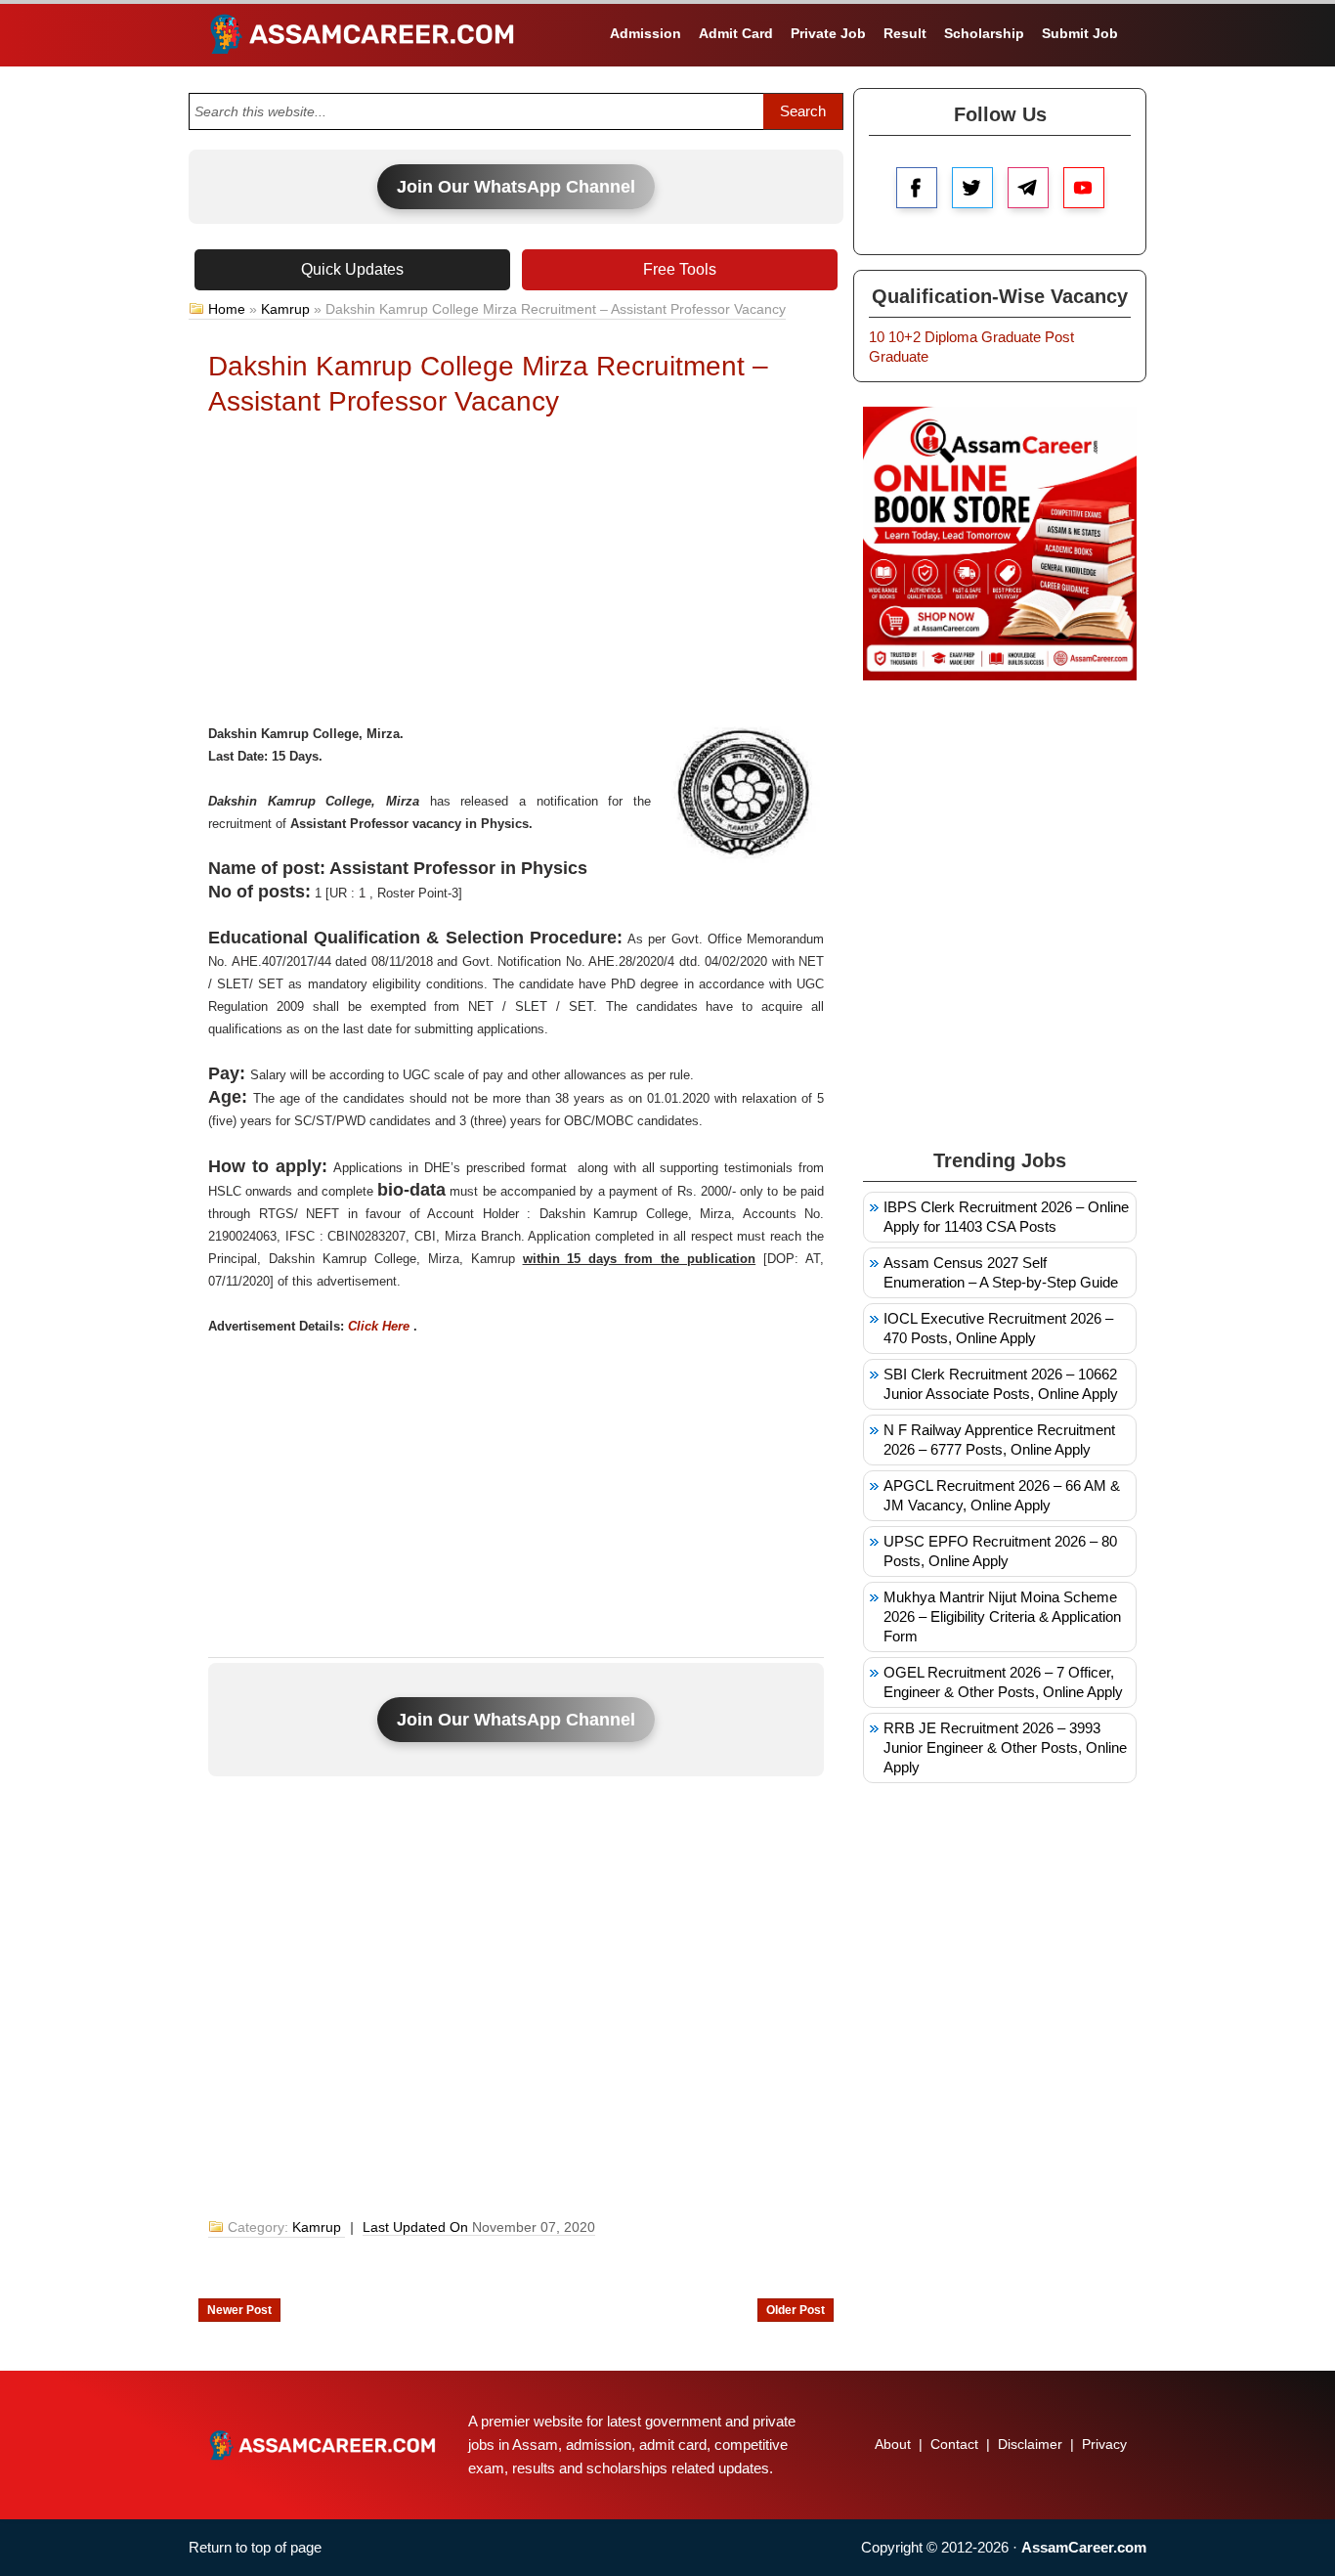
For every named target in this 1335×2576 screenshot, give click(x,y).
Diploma (951, 337)
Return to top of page (255, 2547)
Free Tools (680, 269)
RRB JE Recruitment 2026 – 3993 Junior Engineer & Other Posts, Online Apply (1005, 1747)
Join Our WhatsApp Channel (516, 187)
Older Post (796, 2310)
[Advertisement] (516, 576)
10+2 (904, 337)
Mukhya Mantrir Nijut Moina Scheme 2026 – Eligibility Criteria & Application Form (1002, 1616)
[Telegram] (1028, 188)
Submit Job (1080, 33)
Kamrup (285, 309)
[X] (972, 188)
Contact (954, 2444)
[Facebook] (917, 188)
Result (905, 33)
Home (227, 309)
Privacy (1104, 2444)
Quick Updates (352, 269)
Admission (646, 33)
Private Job (828, 33)
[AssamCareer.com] (323, 2445)
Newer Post (239, 2310)
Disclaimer (1030, 2444)
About (893, 2444)
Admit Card (736, 33)
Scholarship (984, 33)
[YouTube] (1084, 188)
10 (877, 337)
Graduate (1011, 337)
